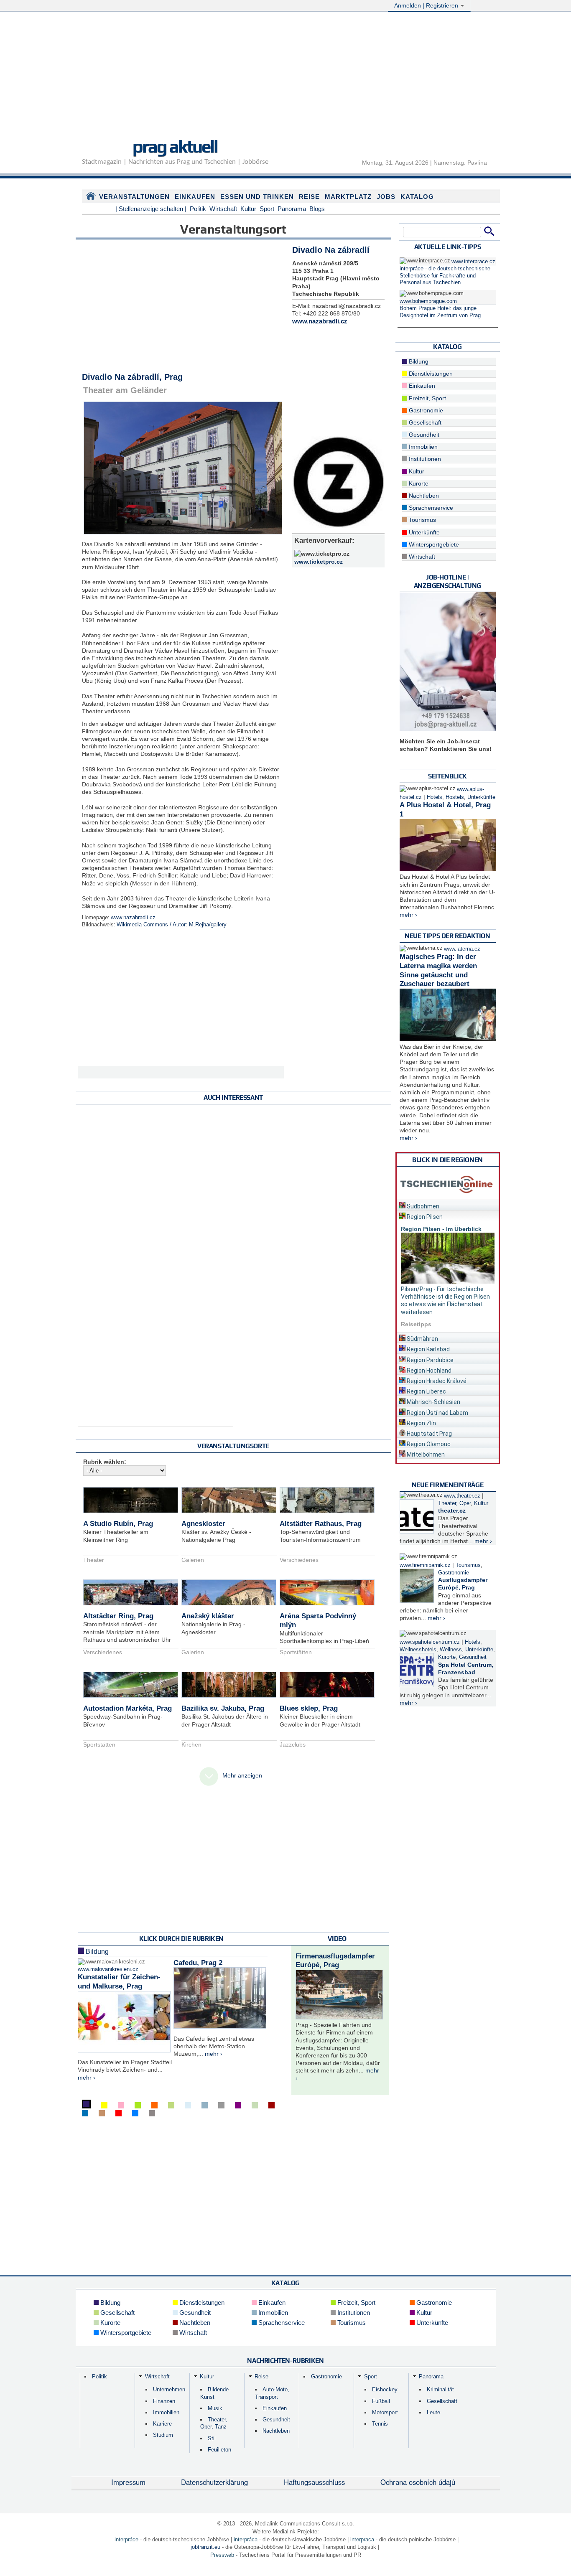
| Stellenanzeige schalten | (151, 209)
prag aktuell (175, 146)
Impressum (128, 2482)
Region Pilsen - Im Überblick (441, 1229)
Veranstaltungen (134, 197)
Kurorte (418, 483)
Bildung (96, 1952)
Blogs (317, 209)
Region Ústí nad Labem (437, 1413)
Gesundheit (423, 435)
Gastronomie (425, 410)
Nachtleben (423, 496)
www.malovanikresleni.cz (108, 1969)
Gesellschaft (424, 422)
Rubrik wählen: (105, 1462)
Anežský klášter (208, 1616)
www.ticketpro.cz (319, 562)
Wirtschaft (223, 209)
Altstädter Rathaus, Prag (321, 1524)
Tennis (380, 2424)
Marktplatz (348, 197)
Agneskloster (203, 1524)
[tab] (448, 1205)
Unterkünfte (423, 532)
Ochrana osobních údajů (418, 2482)
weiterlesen (417, 1312)
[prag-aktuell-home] (91, 198)
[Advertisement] (285, 72)
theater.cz (452, 1511)
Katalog (417, 197)
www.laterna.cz (462, 949)
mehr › (87, 2078)
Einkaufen (195, 197)
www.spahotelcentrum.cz (430, 1642)
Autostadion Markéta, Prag (127, 1708)
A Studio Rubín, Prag (118, 1524)
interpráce (126, 2539)
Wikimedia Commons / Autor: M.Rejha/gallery (172, 925)
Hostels (455, 797)
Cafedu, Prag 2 (198, 1963)
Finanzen (164, 2401)
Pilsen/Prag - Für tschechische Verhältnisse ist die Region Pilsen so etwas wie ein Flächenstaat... (445, 1297)
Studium (163, 2435)
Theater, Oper (454, 1503)
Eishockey (385, 2389)
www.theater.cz (462, 1496)
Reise (309, 197)
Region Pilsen (424, 1217)
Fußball (381, 2401)
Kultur (248, 209)
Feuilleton (219, 2450)
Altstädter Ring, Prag (118, 1616)
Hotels (435, 797)
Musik (215, 2408)
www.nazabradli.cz (133, 918)
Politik (198, 209)
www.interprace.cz (473, 262)
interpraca (362, 2539)
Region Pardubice (430, 1360)
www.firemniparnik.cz (425, 1565)
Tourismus (422, 520)
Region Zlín (421, 1423)
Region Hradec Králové (436, 1381)
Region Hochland (428, 1371)
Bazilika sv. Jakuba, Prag (223, 1708)
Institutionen (424, 459)
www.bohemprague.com (428, 301)
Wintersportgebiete (433, 544)
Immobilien (422, 447)
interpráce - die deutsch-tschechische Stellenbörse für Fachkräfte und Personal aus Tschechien (445, 276)
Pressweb (222, 2555)
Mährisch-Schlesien (433, 1402)
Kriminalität (440, 2389)
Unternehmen (169, 2389)
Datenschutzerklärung (214, 2482)
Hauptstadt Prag (429, 1434)
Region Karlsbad (428, 1349)
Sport (267, 209)
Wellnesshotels (418, 1650)
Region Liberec (426, 1391)
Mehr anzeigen (242, 1775)
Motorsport (385, 2412)
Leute (433, 2412)
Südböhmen (422, 1206)
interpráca (246, 2539)
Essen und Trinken (257, 197)
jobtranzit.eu (205, 2547)
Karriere (162, 2424)
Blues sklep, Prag (309, 1708)
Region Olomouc (428, 1444)
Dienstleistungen (430, 374)
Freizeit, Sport (427, 398)
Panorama (292, 209)
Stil (212, 2438)
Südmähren (422, 1339)
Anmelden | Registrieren (427, 5)
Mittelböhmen (425, 1455)
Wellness (451, 1650)
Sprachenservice (430, 508)
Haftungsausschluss (314, 2482)
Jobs (386, 197)
